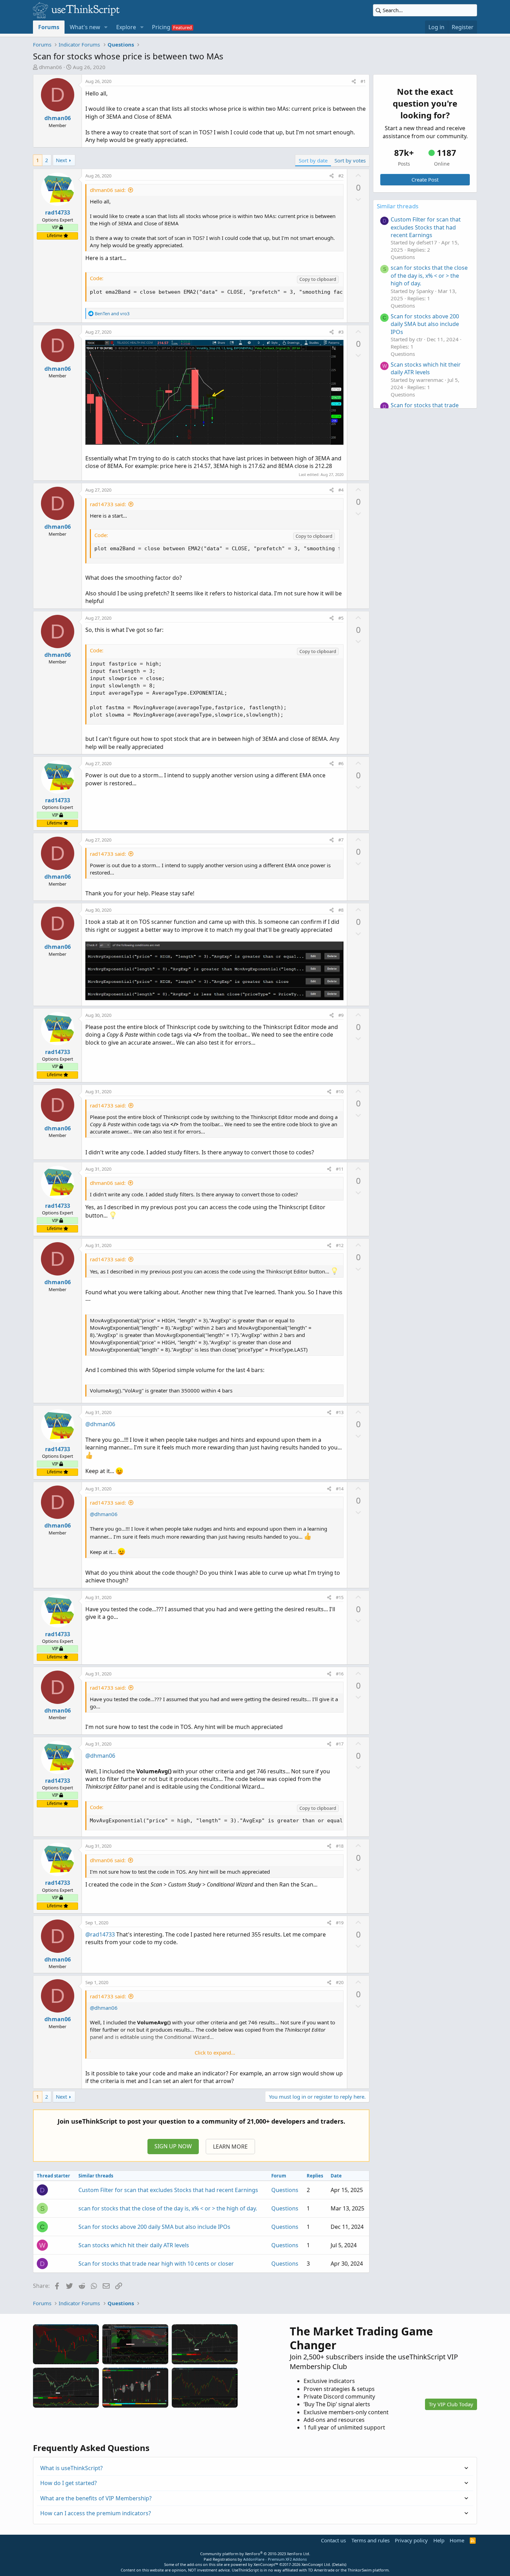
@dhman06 (100, 1424)
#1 (363, 81)
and (112, 313)
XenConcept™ (266, 2564)
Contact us (333, 2540)
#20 (340, 1982)
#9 (341, 1015)
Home (457, 2540)
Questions (285, 2190)
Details (339, 2564)
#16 (340, 1674)
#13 (340, 1412)
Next (61, 160)
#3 (341, 332)
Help (439, 2540)
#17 (340, 1744)
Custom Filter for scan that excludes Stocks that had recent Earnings (168, 2190)
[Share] (354, 81)
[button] (106, 27)
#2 (341, 176)
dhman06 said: (108, 190)
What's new (85, 27)
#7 (341, 840)
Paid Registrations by (255, 2559)
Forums (49, 27)
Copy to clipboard (318, 279)
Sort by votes (350, 160)
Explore (126, 27)
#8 (341, 910)
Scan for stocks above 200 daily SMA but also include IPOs (154, 2227)
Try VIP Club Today (451, 2404)
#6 (341, 763)
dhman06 (50, 67)
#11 (340, 1169)
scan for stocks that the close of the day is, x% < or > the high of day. (168, 2208)
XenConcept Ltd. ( (317, 2564)
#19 (340, 1923)
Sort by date (313, 160)
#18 (340, 1846)
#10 (340, 1092)
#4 (341, 490)
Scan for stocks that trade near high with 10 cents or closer (156, 2264)
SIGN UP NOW (173, 2146)
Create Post (425, 179)
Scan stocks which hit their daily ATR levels (134, 2245)
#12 (340, 1245)
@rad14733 (100, 1934)
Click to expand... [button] (215, 2052)
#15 (340, 1597)
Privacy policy (411, 2540)
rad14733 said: (108, 504)
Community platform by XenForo (255, 2554)
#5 (341, 618)
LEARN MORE (230, 2147)
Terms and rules (371, 2540)
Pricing (161, 27)
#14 (340, 1489)
